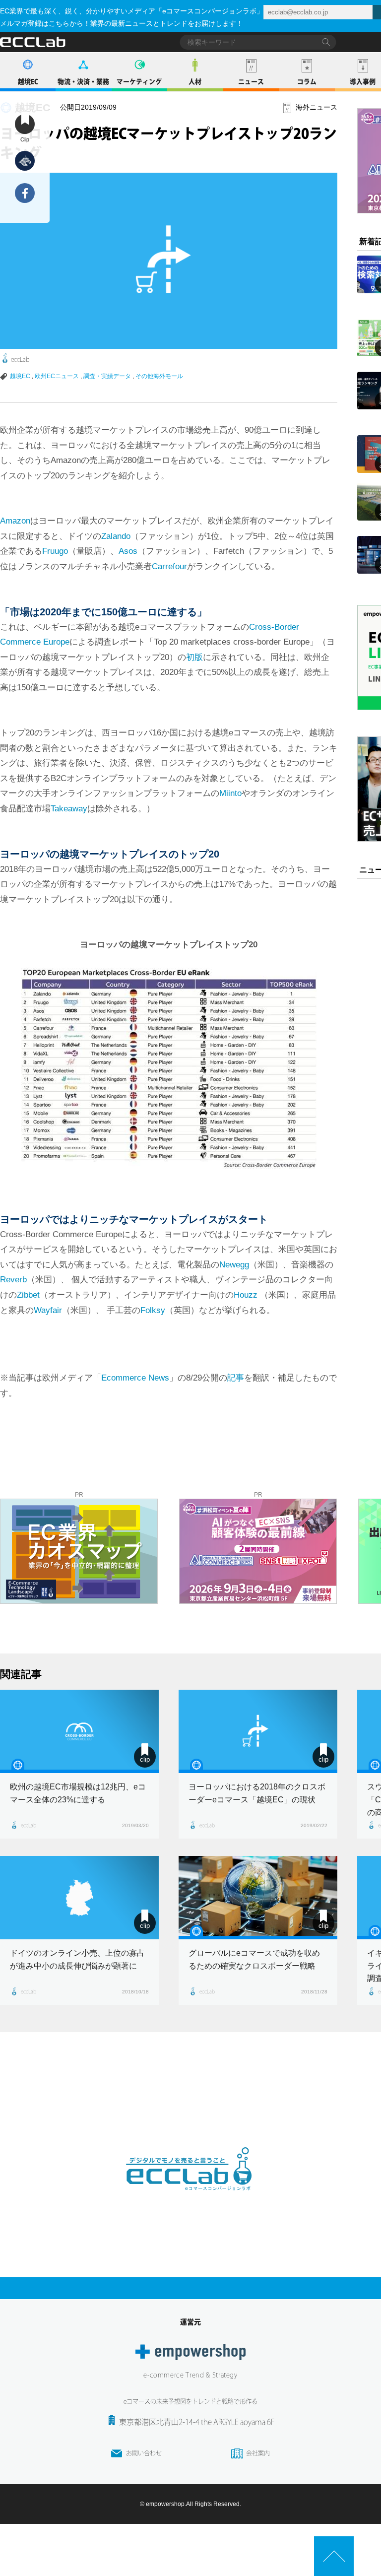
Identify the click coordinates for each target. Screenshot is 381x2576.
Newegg (234, 1265)
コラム (307, 82)
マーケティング (139, 82)
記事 (236, 1378)
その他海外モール (159, 376)
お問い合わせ (144, 2453)
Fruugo (55, 551)
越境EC (28, 82)
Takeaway (69, 809)
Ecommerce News (135, 1378)
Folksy (153, 1310)
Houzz (247, 1295)
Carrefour (169, 566)
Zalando (116, 536)
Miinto (230, 793)
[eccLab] (190, 2198)
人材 (195, 82)
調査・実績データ (107, 376)
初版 (194, 657)
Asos (128, 551)
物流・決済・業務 (83, 82)
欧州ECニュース (57, 376)
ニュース (251, 82)
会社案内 (258, 2453)
